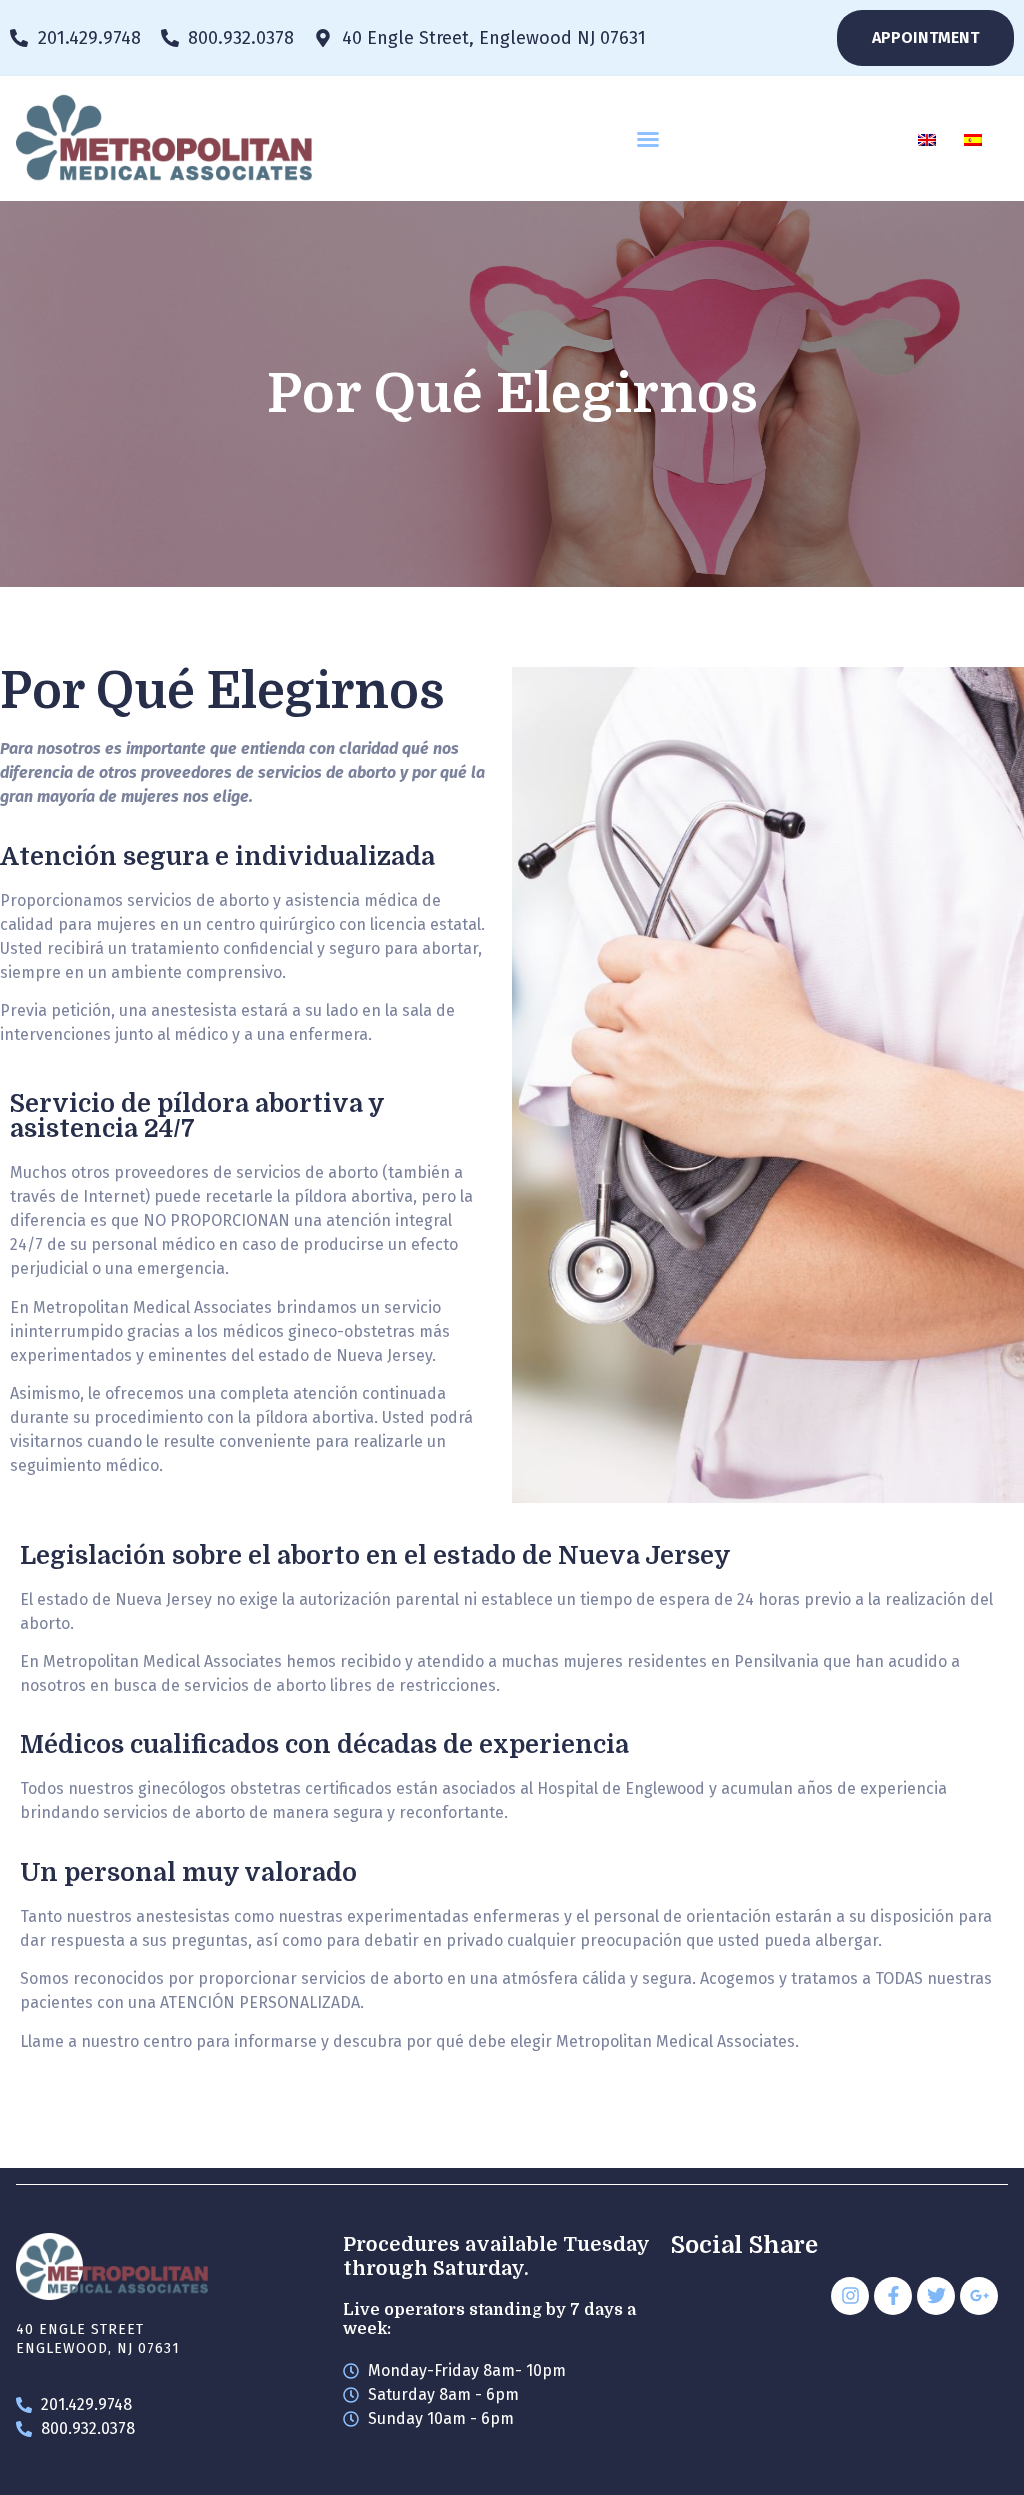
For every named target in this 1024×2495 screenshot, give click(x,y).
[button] (648, 139)
